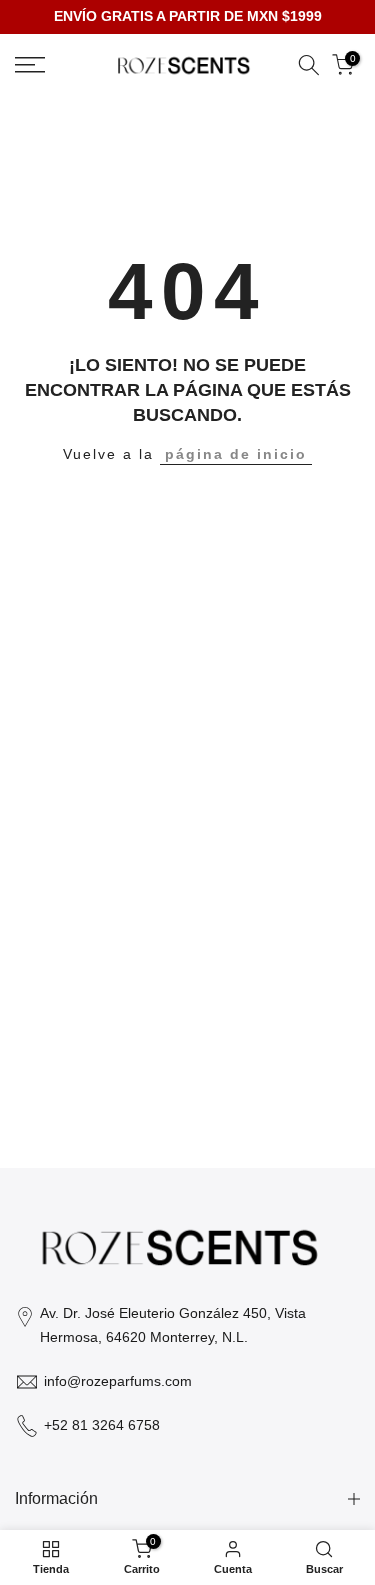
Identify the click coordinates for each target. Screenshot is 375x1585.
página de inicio (236, 454)
